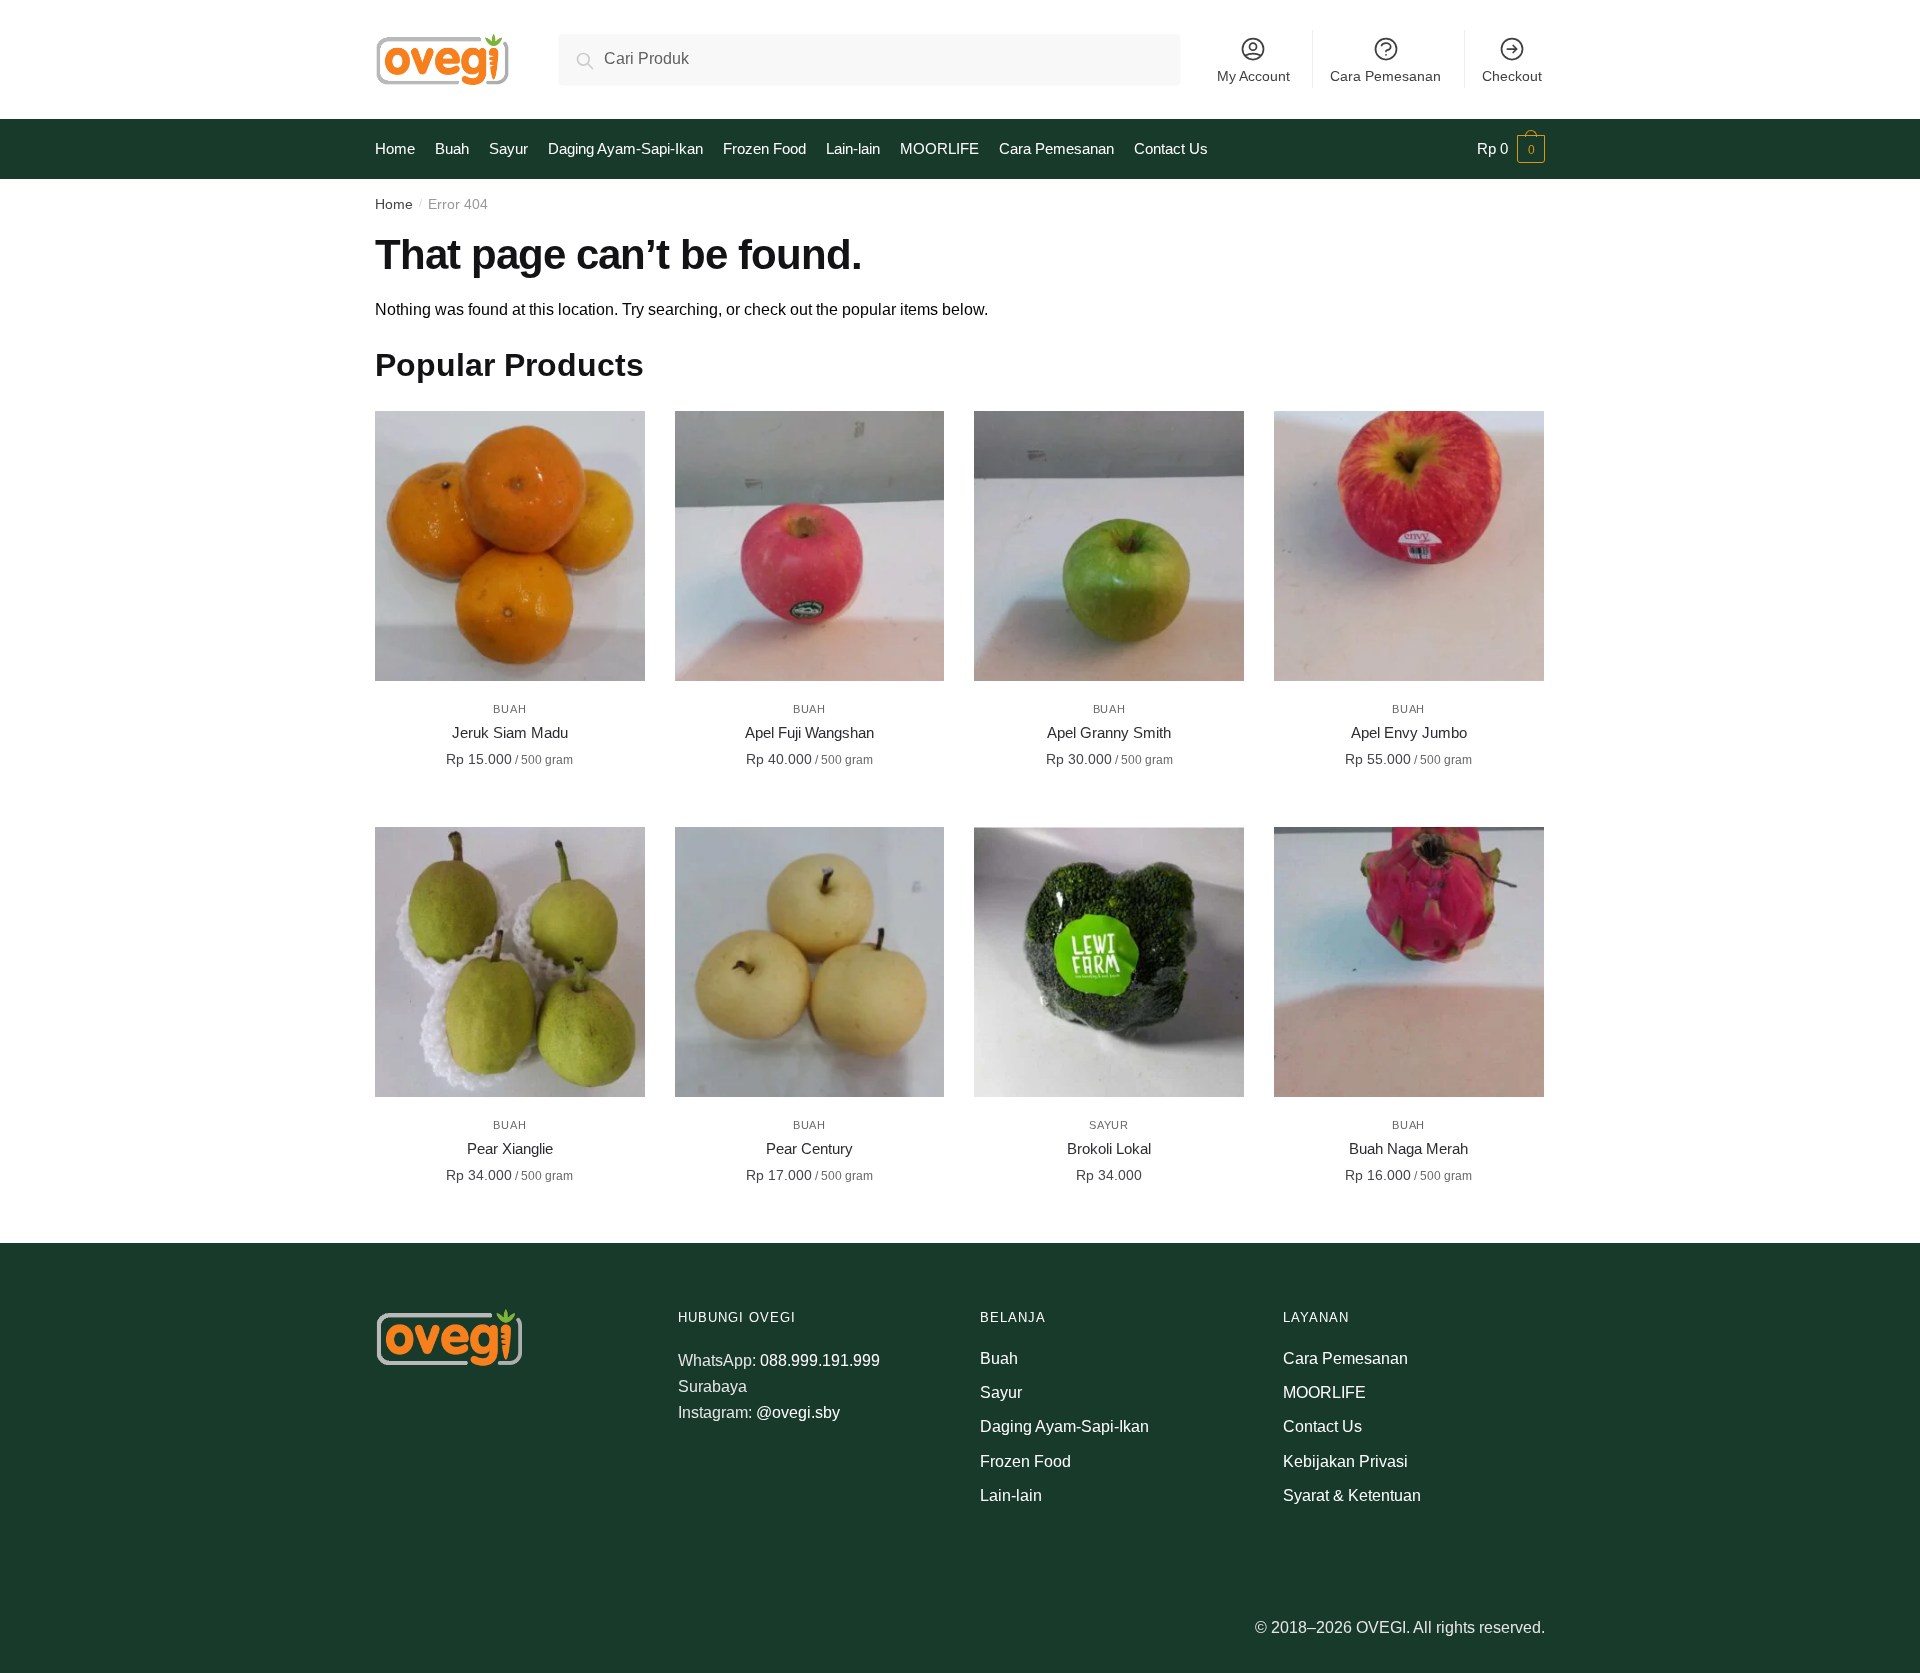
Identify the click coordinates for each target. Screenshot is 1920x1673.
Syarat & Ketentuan (1352, 1495)
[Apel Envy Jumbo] (1409, 546)
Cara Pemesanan (1385, 76)
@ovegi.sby (798, 1412)
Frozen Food (1025, 1461)
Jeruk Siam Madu (510, 732)
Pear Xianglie (510, 1148)
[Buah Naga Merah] (1409, 962)
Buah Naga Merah (1408, 1148)
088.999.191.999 (820, 1360)
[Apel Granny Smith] (1109, 546)
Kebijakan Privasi (1345, 1461)
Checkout (1512, 76)
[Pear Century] (810, 962)
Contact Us (1322, 1426)
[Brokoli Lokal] (1109, 962)
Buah (509, 709)
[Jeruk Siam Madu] (510, 546)
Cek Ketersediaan (1109, 1220)
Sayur (1109, 1125)
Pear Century (809, 1148)
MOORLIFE (1324, 1392)
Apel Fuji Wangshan (809, 732)
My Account (1253, 76)
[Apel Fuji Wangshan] (810, 546)
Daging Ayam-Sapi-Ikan (1064, 1426)
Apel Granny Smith (1109, 732)
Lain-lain (1011, 1495)
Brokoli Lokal (1109, 1148)
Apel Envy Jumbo (1409, 732)
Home (394, 204)
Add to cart (510, 804)
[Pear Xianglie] (510, 962)
